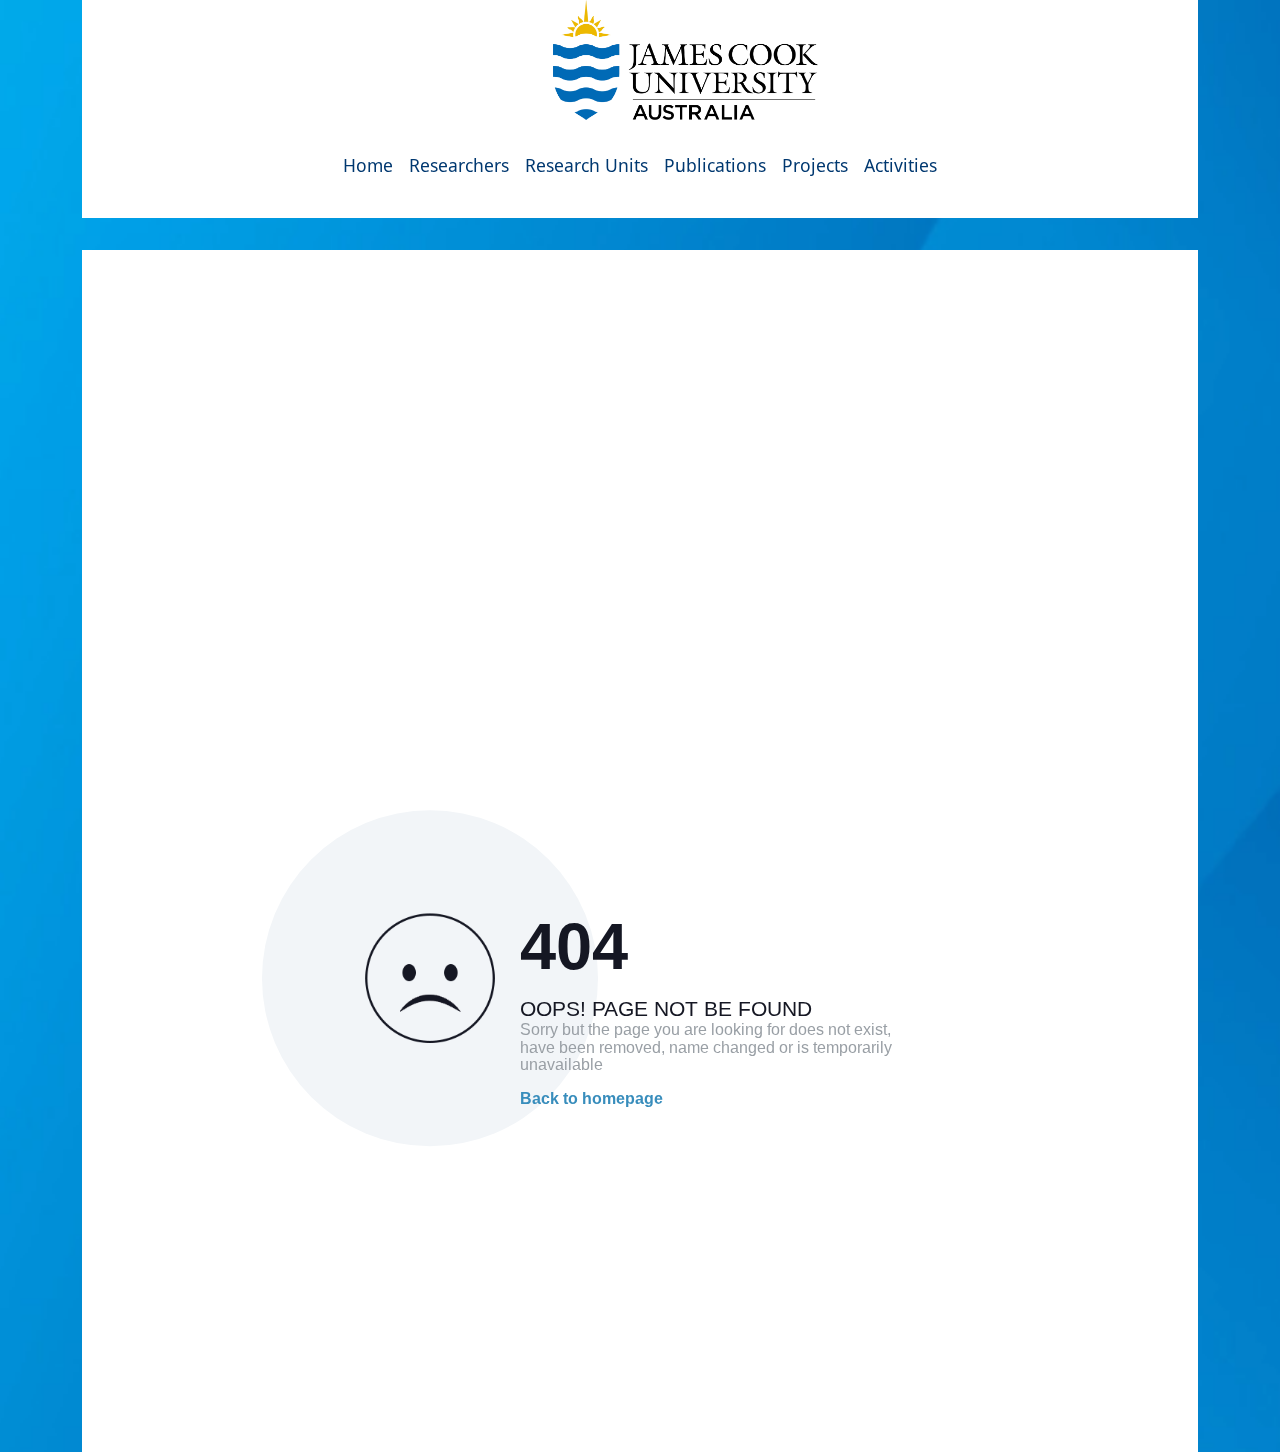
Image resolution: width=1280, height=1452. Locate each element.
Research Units (586, 165)
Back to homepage (591, 1098)
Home (368, 165)
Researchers (459, 165)
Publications (715, 165)
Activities (900, 165)
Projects (815, 165)
